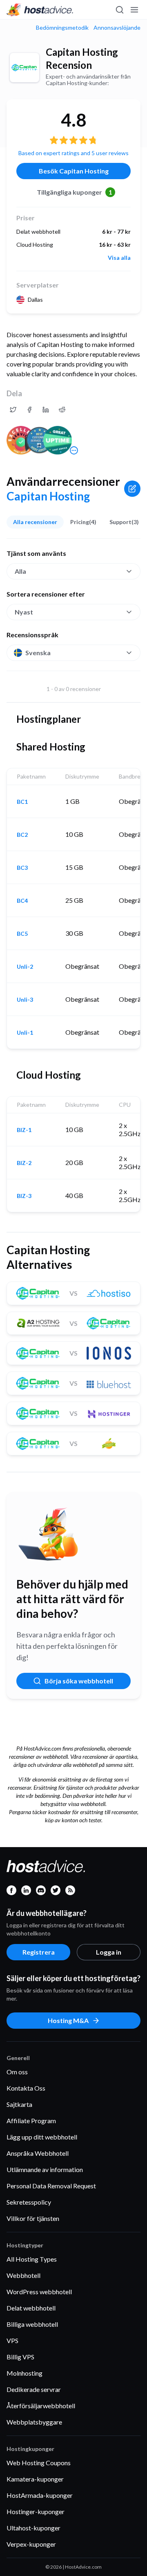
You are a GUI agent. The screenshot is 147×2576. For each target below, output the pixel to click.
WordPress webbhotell (39, 2292)
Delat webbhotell (31, 2308)
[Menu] (134, 10)
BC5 (22, 934)
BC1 (22, 802)
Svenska (38, 653)
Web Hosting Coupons (39, 2463)
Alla (20, 571)
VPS (12, 2340)
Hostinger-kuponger (36, 2511)
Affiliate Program (31, 2121)
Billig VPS (20, 2357)
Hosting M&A (68, 2020)
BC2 (22, 835)
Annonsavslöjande (117, 28)
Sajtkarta (19, 2104)
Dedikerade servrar (34, 2389)
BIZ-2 (24, 1163)
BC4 (22, 901)
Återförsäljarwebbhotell (41, 2406)
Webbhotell (23, 2275)
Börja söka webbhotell (79, 1681)
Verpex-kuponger (31, 2544)
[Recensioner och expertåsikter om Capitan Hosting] (13, 410)
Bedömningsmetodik (62, 28)
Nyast (24, 612)
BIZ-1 (24, 1130)
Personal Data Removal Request (51, 2186)
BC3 (22, 868)
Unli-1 (25, 1033)
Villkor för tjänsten (33, 2218)
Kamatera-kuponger (35, 2479)
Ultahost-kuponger (33, 2528)
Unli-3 (25, 1000)
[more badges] (74, 450)
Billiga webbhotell (32, 2324)
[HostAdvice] (40, 10)
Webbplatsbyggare (34, 2422)
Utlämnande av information (45, 2169)
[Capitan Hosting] (24, 68)
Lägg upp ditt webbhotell (42, 2137)
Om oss (17, 2072)
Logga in (109, 1952)
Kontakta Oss (26, 2088)
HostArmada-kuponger (40, 2495)
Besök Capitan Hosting (74, 171)
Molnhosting (24, 2373)
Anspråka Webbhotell (38, 2153)
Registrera (39, 1952)
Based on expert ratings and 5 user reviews (73, 153)
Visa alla (119, 258)
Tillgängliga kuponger (75, 192)
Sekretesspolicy (29, 2202)
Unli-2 (25, 967)
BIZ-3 (24, 1196)
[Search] (119, 10)
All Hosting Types (32, 2259)
